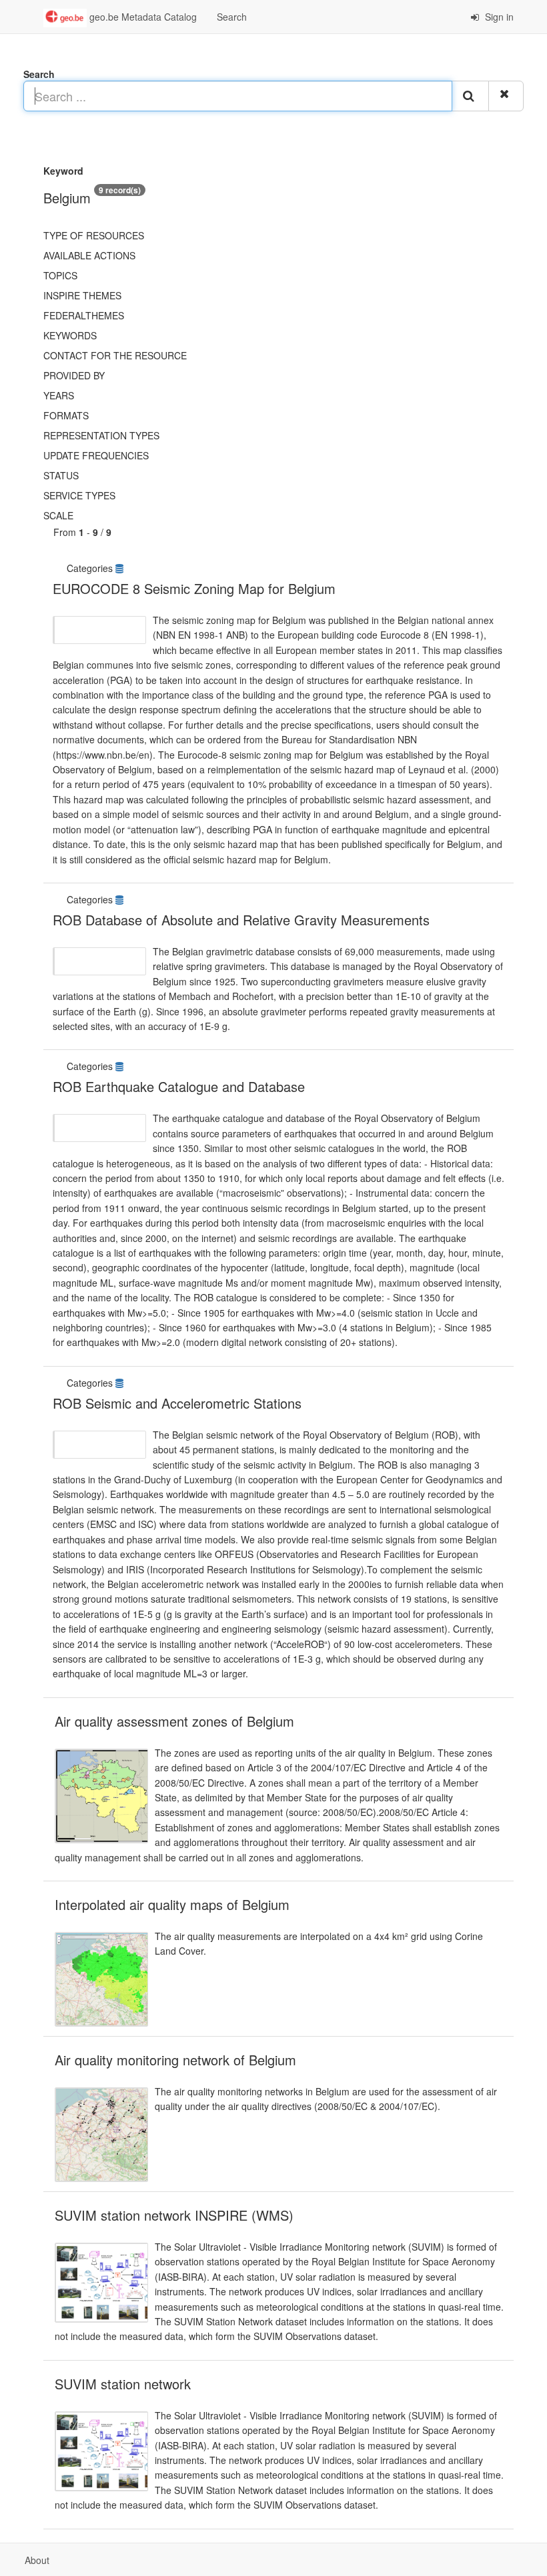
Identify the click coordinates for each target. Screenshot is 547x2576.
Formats (66, 415)
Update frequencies (96, 455)
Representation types (101, 435)
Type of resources (94, 235)
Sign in (498, 17)
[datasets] (121, 568)
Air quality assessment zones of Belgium (174, 1721)
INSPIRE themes (82, 295)
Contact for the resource (115, 355)
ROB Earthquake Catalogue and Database (179, 1086)
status (61, 475)
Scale (58, 515)
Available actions (89, 255)
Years (59, 395)
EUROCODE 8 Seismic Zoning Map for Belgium (194, 588)
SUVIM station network (123, 2384)
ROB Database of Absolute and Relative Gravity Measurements (241, 920)
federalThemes (84, 315)
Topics (60, 275)
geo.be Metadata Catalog (142, 17)
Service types (79, 495)
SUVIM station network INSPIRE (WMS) (174, 2215)
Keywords (70, 335)
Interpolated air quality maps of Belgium (172, 1904)
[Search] (470, 96)
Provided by (74, 375)
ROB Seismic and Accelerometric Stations (177, 1403)
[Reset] (506, 96)
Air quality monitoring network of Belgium (175, 2060)
